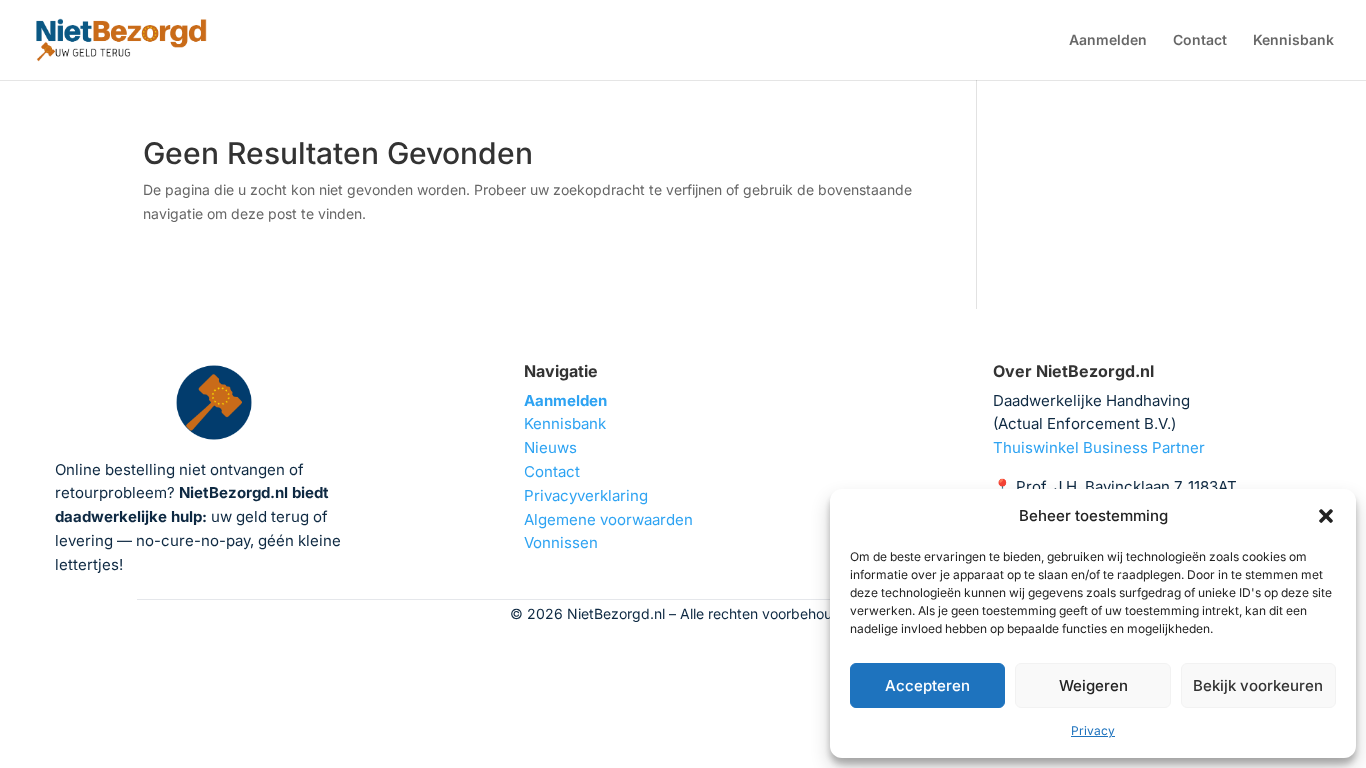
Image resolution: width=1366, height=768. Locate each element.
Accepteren (927, 685)
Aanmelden (1108, 40)
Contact (1200, 40)
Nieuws (550, 447)
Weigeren (1093, 685)
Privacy (1093, 730)
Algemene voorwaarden (608, 519)
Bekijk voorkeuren (1258, 685)
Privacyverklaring (586, 495)
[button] (1326, 516)
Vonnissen (561, 542)
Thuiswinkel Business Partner (1099, 447)
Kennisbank (1293, 40)
